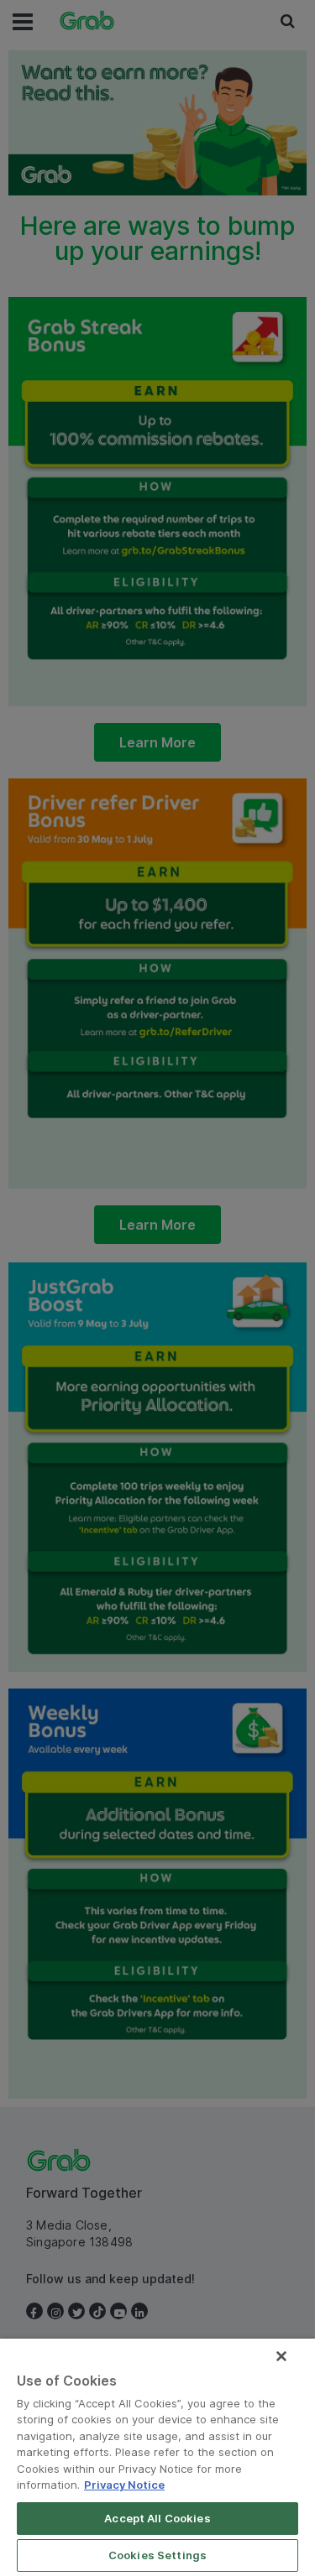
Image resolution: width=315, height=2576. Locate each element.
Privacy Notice (124, 2485)
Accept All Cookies (157, 2518)
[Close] (281, 2356)
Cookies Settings (157, 2555)
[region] (157, 2457)
